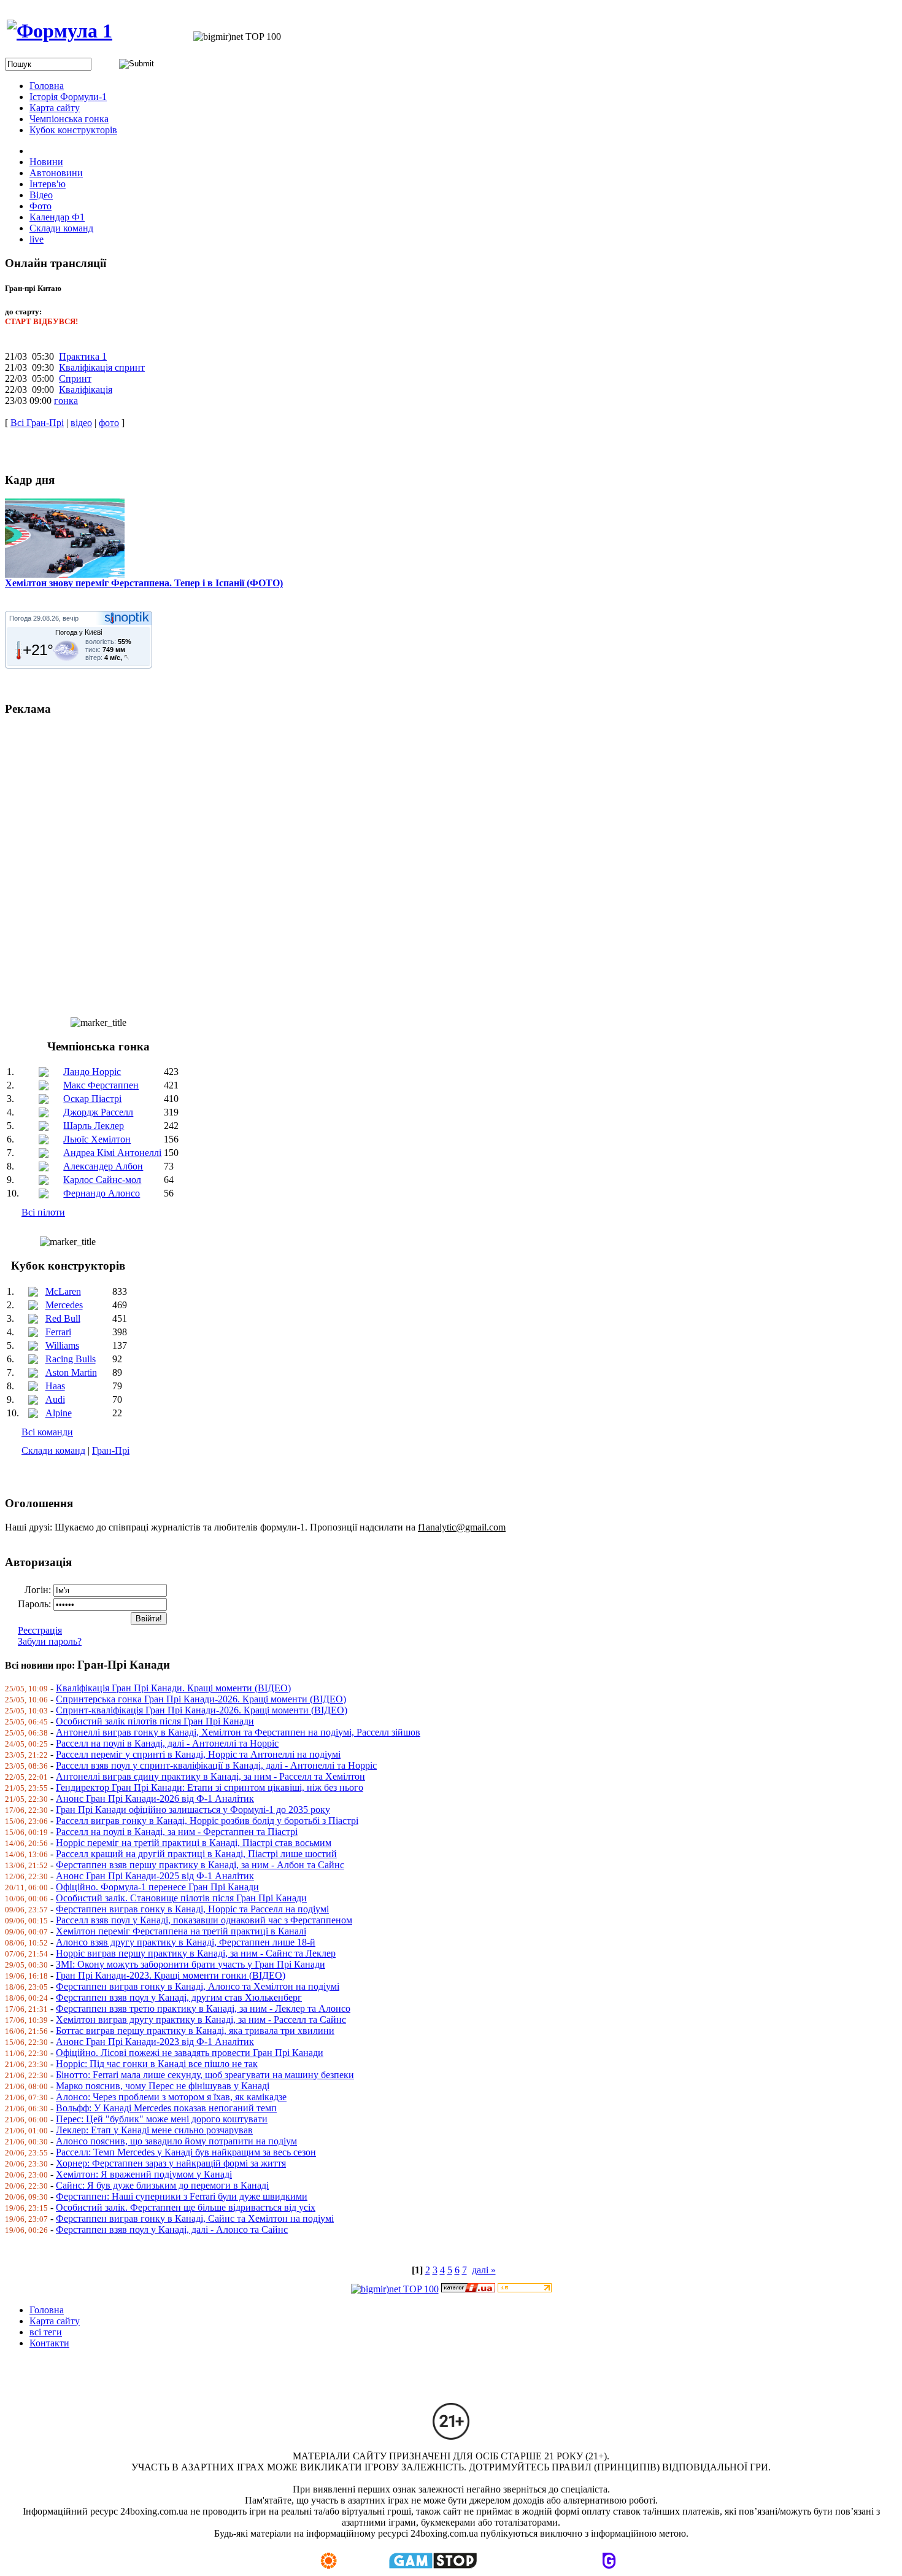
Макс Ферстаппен (101, 1085)
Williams (62, 1345)
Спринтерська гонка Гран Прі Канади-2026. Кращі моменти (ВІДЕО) (201, 1699)
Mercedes (64, 1305)
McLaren (63, 1291)
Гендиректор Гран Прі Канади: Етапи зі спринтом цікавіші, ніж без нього (210, 1787)
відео (81, 423)
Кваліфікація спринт (102, 367)
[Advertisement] (373, 861)
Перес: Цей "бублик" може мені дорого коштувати (162, 2119)
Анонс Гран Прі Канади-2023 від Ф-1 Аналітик (155, 2042)
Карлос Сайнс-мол (102, 1180)
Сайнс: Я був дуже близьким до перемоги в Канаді (162, 2185)
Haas (55, 1386)
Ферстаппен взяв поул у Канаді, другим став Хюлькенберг (179, 1997)
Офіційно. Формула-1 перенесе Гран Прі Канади (157, 1887)
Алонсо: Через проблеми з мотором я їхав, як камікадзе (171, 2097)
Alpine (59, 1413)
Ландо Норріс (92, 1072)
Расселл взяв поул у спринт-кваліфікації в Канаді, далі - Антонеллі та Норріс (216, 1765)
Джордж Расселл (98, 1112)
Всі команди (47, 1432)
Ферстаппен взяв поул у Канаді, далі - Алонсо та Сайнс (172, 2229)
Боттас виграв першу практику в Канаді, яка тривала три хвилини (195, 2031)
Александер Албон (103, 1166)
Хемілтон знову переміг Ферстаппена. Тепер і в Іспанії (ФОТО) (144, 583)
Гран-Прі (111, 1450)
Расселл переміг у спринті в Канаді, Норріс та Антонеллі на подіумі (198, 1754)
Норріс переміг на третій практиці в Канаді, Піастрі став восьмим (194, 1843)
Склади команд (53, 1450)
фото (109, 423)
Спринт (75, 378)
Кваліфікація (86, 390)
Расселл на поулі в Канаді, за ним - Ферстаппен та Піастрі (177, 1832)
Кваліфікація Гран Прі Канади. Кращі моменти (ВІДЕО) (173, 1688)
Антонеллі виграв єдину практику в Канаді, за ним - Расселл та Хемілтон (210, 1776)
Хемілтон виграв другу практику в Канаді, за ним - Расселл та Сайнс (201, 2019)
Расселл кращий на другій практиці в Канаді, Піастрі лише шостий (196, 1854)
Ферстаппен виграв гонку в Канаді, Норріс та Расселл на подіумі (192, 1909)
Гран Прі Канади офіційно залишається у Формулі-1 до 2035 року (193, 1810)
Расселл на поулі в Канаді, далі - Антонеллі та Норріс (167, 1743)
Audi (55, 1399)
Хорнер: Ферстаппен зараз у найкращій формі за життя (171, 2163)
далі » (484, 2270)
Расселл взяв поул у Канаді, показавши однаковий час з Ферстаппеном (204, 1920)
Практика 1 (83, 356)
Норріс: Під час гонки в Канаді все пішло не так (157, 2064)
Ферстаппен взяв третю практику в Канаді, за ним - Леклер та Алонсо (203, 2008)
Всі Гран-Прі (37, 423)
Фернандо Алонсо (102, 1193)
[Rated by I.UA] (468, 2289)
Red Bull (63, 1318)
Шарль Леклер (94, 1126)
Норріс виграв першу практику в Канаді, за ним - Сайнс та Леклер (196, 1953)
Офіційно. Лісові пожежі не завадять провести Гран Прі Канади (190, 2053)
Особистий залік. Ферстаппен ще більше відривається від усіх (186, 2207)
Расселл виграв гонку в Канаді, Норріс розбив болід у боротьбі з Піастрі (207, 1821)
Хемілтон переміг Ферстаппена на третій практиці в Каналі (181, 1931)
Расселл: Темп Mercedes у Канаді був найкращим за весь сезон (186, 2152)
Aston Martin (71, 1372)
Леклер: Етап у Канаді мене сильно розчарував (154, 2130)
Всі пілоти (43, 1212)
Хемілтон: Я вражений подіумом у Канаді (144, 2174)
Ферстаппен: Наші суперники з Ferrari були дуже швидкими (182, 2196)
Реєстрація (40, 1630)
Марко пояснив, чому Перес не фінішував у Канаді (163, 2086)
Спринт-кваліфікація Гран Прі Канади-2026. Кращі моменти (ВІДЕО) (202, 1710)
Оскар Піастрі (92, 1099)
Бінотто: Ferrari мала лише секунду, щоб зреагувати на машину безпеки (205, 2075)
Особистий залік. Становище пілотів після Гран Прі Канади (181, 1898)
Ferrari (58, 1332)
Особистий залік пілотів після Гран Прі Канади (155, 1721)
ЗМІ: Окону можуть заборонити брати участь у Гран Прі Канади (191, 1964)
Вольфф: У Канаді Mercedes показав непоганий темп (166, 2108)
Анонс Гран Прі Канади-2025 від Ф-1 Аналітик (155, 1876)
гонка (66, 401)
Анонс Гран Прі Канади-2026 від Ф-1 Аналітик (155, 1798)
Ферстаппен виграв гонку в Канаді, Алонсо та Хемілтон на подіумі (198, 1986)
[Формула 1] (60, 31)
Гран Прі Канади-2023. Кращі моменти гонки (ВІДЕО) (171, 1975)
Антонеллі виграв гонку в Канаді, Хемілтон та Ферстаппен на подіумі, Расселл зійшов (238, 1732)
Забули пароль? (50, 1641)
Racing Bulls (71, 1359)
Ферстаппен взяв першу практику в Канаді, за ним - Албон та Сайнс (200, 1865)
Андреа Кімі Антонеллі (112, 1153)
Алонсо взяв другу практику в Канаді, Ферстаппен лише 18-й (186, 1942)
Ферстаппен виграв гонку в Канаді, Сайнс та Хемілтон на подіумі (195, 2218)
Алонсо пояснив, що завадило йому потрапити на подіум (176, 2141)
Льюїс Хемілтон (97, 1139)
